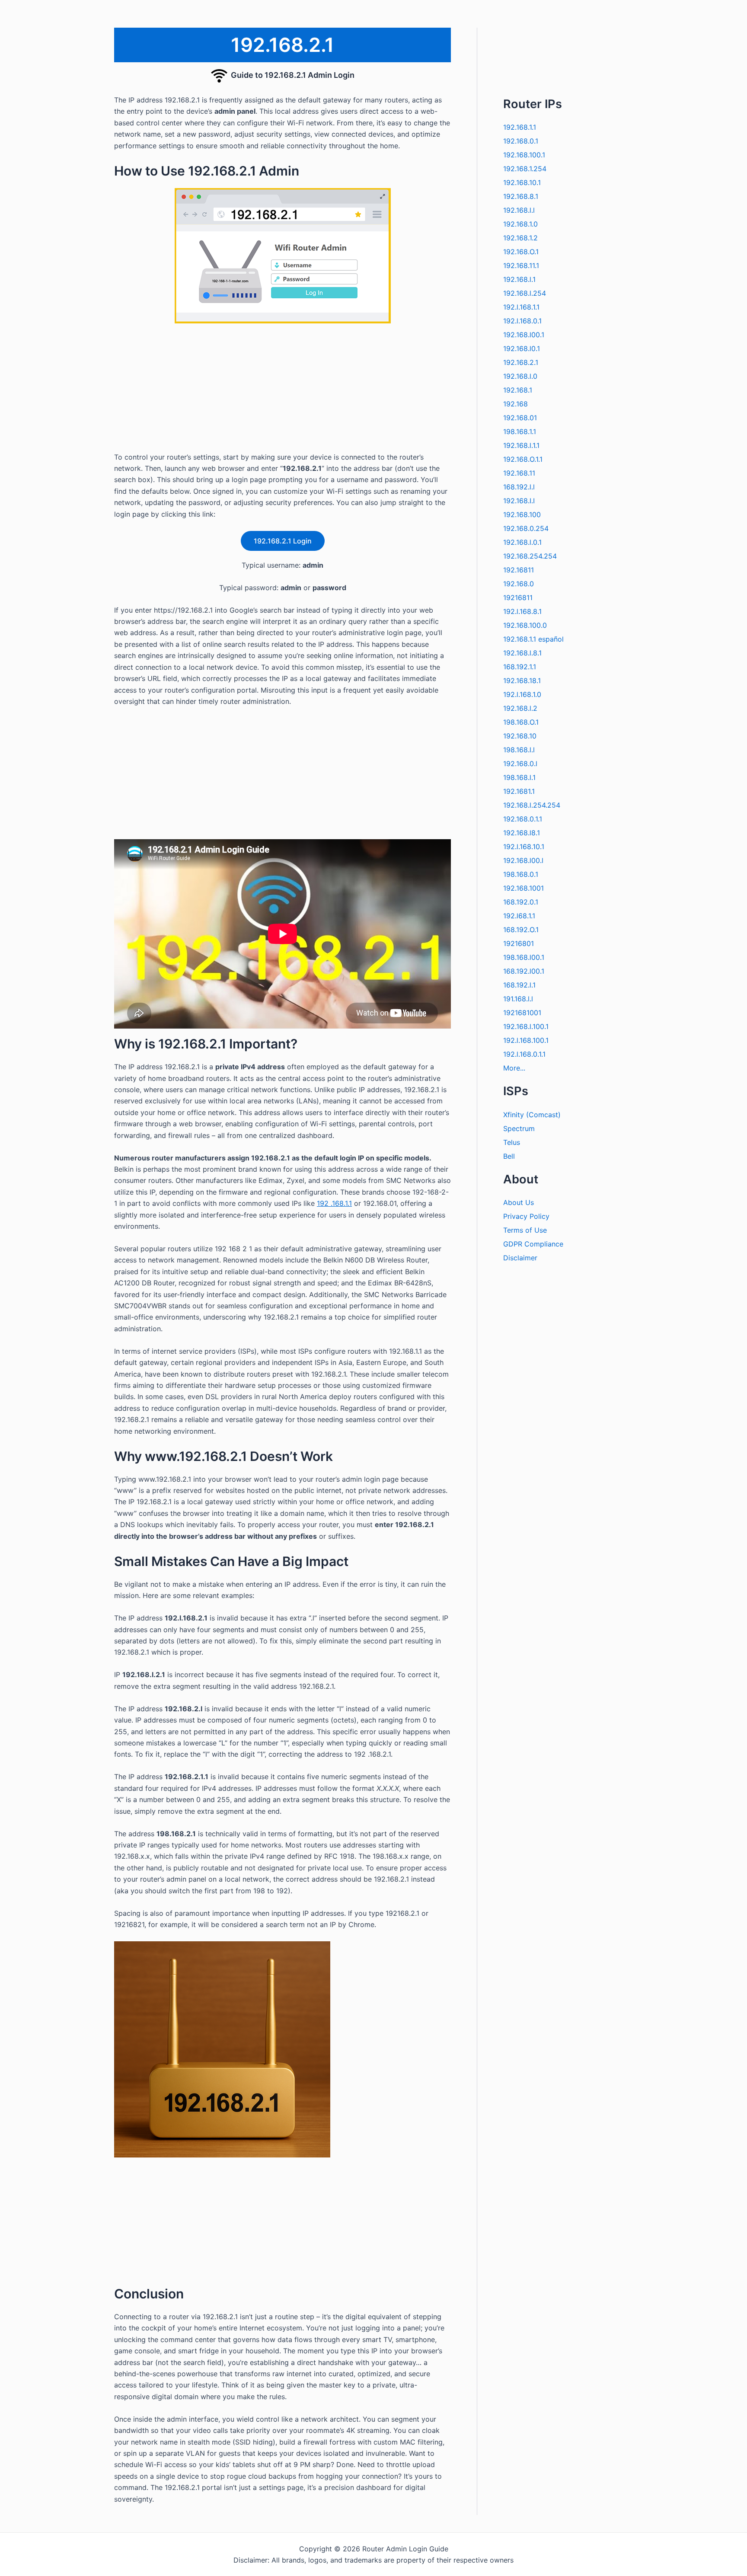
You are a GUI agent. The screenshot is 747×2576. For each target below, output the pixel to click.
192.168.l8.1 (522, 833)
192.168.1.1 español (533, 639)
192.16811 (519, 570)
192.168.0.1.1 (523, 819)
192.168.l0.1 (522, 348)
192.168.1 (518, 390)
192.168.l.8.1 (522, 653)
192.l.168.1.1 (521, 307)
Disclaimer (520, 1258)
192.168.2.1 (521, 362)
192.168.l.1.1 (521, 445)
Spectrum (519, 1128)
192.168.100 (522, 515)
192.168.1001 (524, 888)
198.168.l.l (519, 750)
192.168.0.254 (526, 528)
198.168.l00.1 (524, 957)
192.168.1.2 (520, 238)
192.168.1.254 (525, 169)
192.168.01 (520, 418)
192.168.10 (520, 736)
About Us (519, 1202)
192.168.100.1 (524, 155)
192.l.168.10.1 (524, 847)
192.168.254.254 (530, 556)
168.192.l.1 (519, 985)
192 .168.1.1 (334, 1203)
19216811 (518, 598)
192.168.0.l (520, 764)
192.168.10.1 (522, 182)
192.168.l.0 (520, 376)
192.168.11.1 (521, 265)
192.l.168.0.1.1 (524, 1054)
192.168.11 (519, 473)
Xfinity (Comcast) (532, 1115)
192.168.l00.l (523, 860)
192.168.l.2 (520, 708)
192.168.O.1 (521, 252)
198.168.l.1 (519, 777)
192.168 (516, 404)
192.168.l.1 (519, 279)
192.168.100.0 (525, 625)
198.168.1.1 (520, 431)
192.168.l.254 (525, 293)
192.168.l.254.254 (532, 805)
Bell (509, 1156)
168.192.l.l (519, 487)
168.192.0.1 (521, 902)
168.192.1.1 (520, 667)
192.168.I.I (519, 501)
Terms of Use (525, 1230)
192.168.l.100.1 (526, 1026)
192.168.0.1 (521, 141)
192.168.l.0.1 (522, 542)
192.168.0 (519, 584)
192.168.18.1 (522, 681)
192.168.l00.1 (524, 335)
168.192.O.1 (521, 930)
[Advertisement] (283, 391)
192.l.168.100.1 (526, 1040)
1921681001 (522, 1013)
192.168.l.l (519, 210)
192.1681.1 (519, 791)
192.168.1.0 (520, 224)
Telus (512, 1142)
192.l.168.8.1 (522, 611)
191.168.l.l (518, 999)
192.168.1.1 (520, 127)
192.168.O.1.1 (523, 459)
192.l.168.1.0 (522, 694)
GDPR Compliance (533, 1244)
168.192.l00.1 (524, 971)
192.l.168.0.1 (522, 321)
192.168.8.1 (521, 196)
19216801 (519, 943)
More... (514, 1068)
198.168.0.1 (521, 874)
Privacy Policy (526, 1216)
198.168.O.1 (521, 722)
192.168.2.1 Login (283, 541)
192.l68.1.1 (519, 916)
